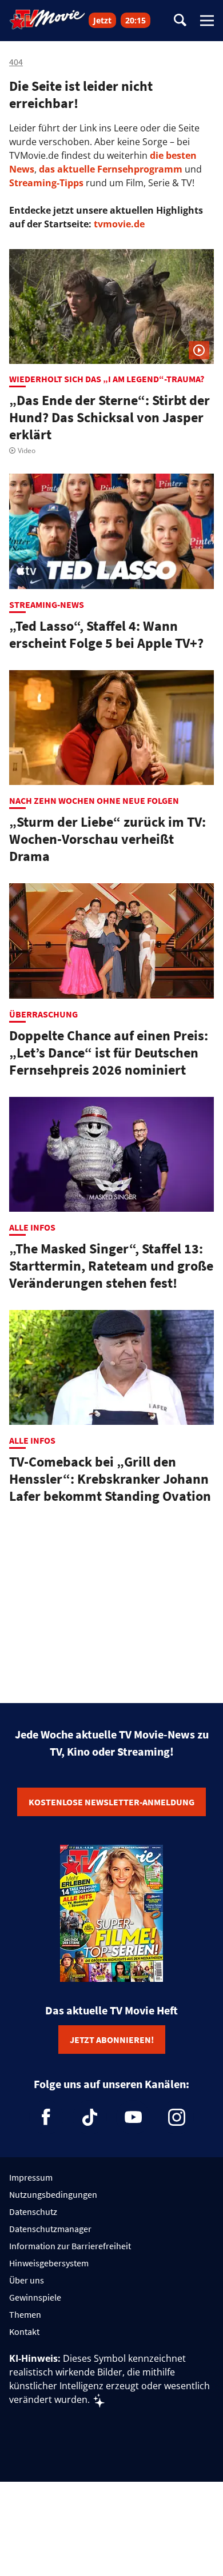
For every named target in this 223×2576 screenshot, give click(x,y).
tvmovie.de (119, 224)
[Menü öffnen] (207, 21)
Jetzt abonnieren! (112, 2040)
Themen (25, 2314)
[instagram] (177, 2117)
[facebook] (46, 2117)
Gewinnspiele (35, 2297)
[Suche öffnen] (180, 21)
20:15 (136, 20)
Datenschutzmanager (50, 2229)
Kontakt (24, 2331)
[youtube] (133, 2117)
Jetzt (102, 20)
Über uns (27, 2280)
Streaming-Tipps (46, 183)
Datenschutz (33, 2212)
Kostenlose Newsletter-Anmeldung (111, 1802)
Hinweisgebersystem (49, 2263)
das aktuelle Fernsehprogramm (109, 169)
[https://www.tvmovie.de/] (47, 19)
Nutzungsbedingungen (53, 2194)
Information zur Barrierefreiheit (70, 2246)
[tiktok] (90, 2117)
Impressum (31, 2177)
